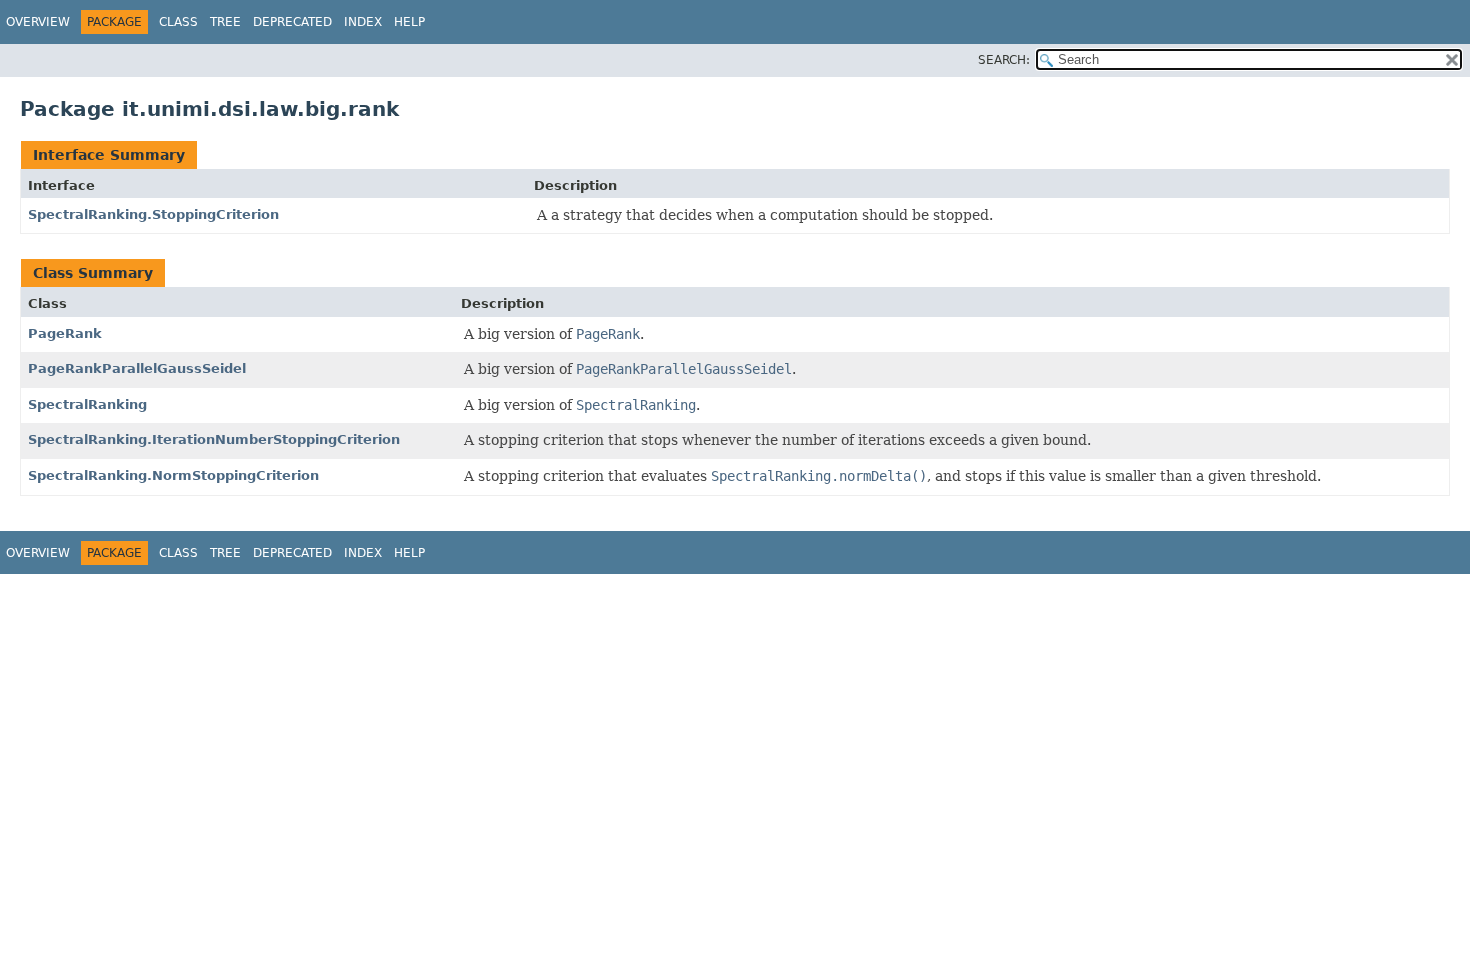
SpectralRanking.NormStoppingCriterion (173, 475)
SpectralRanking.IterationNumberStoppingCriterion (214, 439)
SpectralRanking (87, 404)
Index (363, 22)
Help (409, 22)
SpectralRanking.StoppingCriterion (153, 214)
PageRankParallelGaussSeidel (137, 368)
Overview (38, 22)
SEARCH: (1004, 60)
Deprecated (292, 22)
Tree (225, 22)
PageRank (65, 333)
